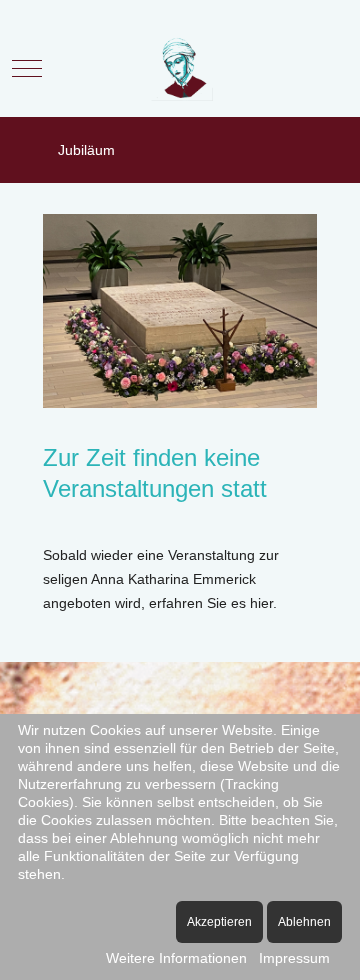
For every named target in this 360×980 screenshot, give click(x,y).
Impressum (294, 958)
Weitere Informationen (176, 958)
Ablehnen (304, 922)
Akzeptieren (219, 922)
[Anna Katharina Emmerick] (180, 68)
